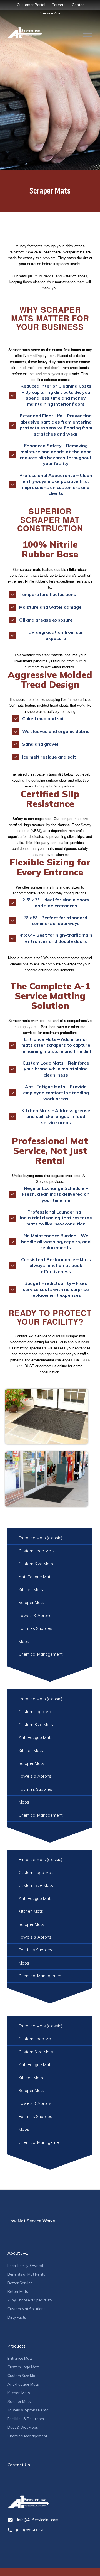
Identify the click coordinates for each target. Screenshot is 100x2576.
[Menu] (85, 34)
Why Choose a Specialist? (30, 2300)
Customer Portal (31, 5)
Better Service (20, 2283)
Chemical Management (41, 1654)
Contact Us (19, 2465)
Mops (24, 1641)
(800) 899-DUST (30, 2530)
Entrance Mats (20, 2358)
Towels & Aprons (35, 1615)
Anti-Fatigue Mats (36, 1577)
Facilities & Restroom (26, 2419)
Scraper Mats (31, 1602)
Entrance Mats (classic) (40, 1538)
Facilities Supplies (35, 1628)
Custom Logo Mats (37, 1551)
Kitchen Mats (31, 1590)
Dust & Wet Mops (23, 2427)
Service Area (52, 13)
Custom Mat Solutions (27, 2309)
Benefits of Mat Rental (27, 2274)
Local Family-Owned (25, 2266)
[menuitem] (31, 5)
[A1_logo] (25, 32)
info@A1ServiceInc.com (38, 2520)
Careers (59, 5)
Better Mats (18, 2291)
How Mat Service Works (31, 2221)
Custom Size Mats (36, 1564)
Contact (79, 5)
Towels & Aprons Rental (28, 2410)
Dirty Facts (17, 2317)
